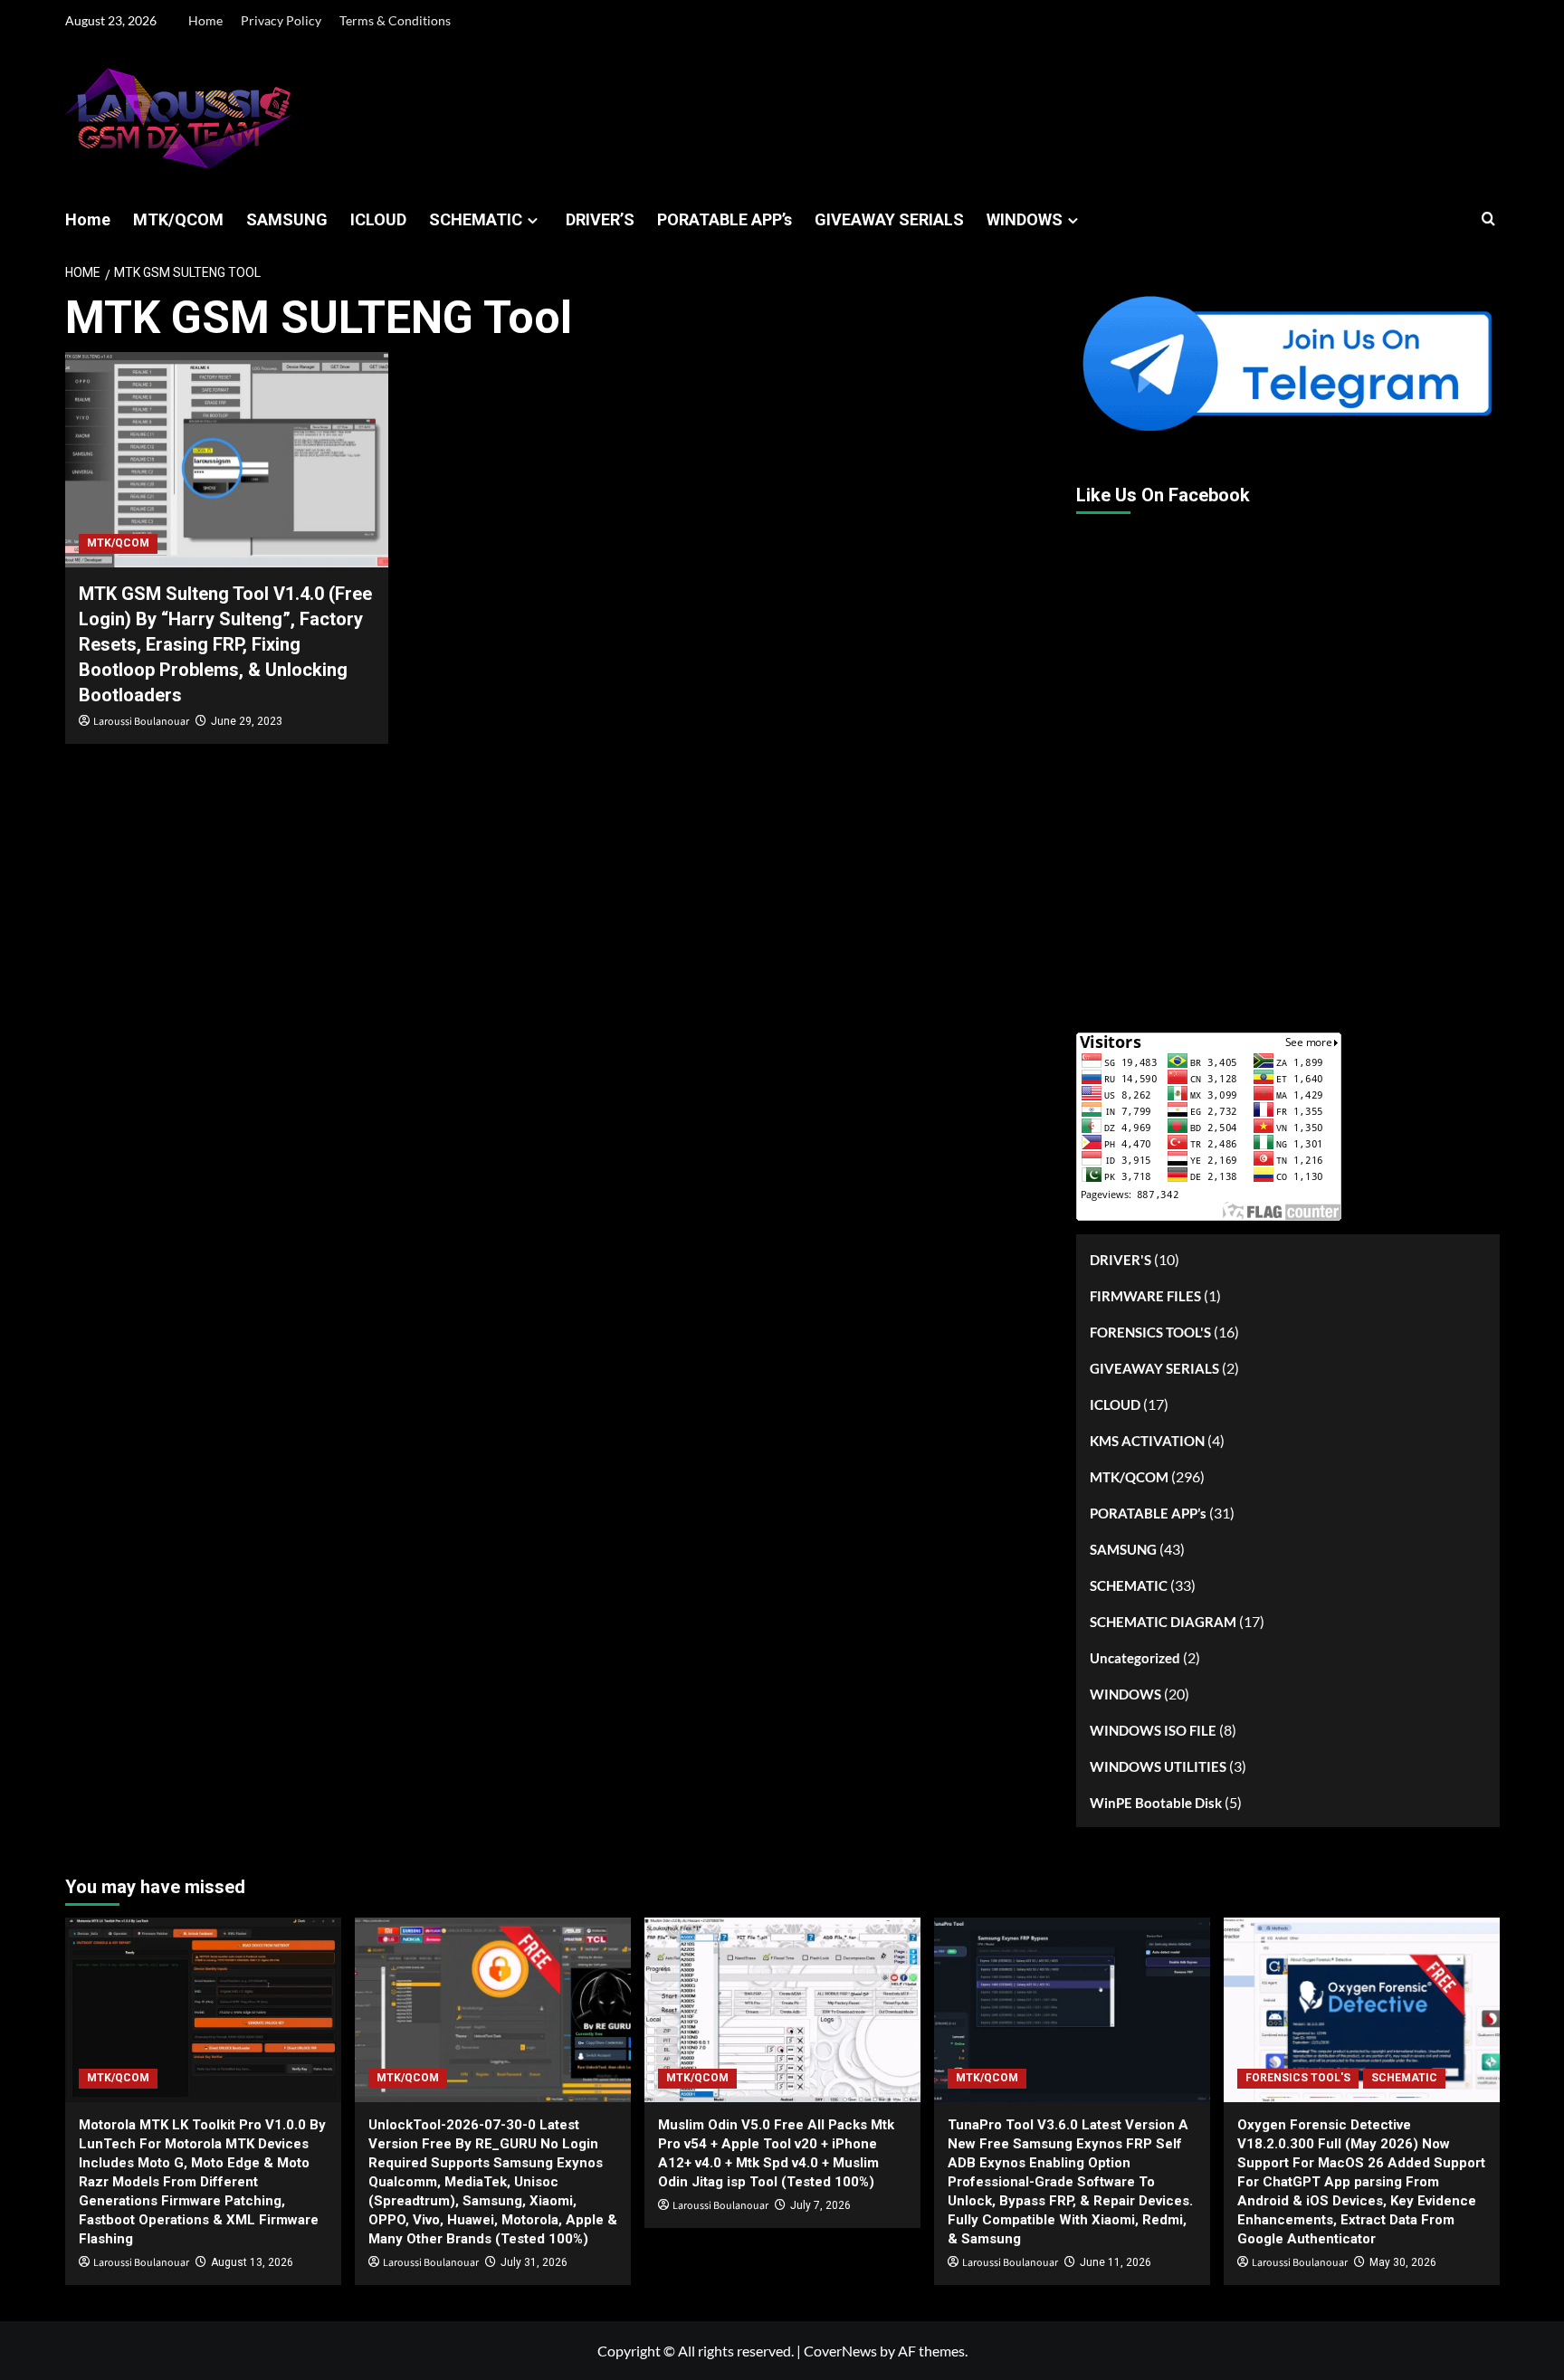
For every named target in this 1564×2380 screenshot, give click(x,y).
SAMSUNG (287, 219)
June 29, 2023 (247, 721)
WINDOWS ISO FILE (1153, 1730)
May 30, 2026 (1403, 2262)
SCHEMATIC (476, 219)
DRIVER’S (600, 219)
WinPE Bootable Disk (1156, 1803)
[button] (1488, 219)
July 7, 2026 (820, 2205)
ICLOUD (378, 219)
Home (205, 20)
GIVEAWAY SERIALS (889, 219)
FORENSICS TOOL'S (1150, 1332)
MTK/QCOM (178, 219)
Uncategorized (1135, 1658)
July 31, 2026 (534, 2262)
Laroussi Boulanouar (141, 722)
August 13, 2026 (252, 2262)
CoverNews (840, 2351)
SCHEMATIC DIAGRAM (1163, 1622)
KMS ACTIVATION (1147, 1441)
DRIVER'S (1121, 1260)
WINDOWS (1025, 219)
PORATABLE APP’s (725, 219)
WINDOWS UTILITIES (1158, 1766)
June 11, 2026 (1116, 2262)
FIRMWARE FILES (1145, 1296)
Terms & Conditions (395, 20)
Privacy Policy (281, 20)
